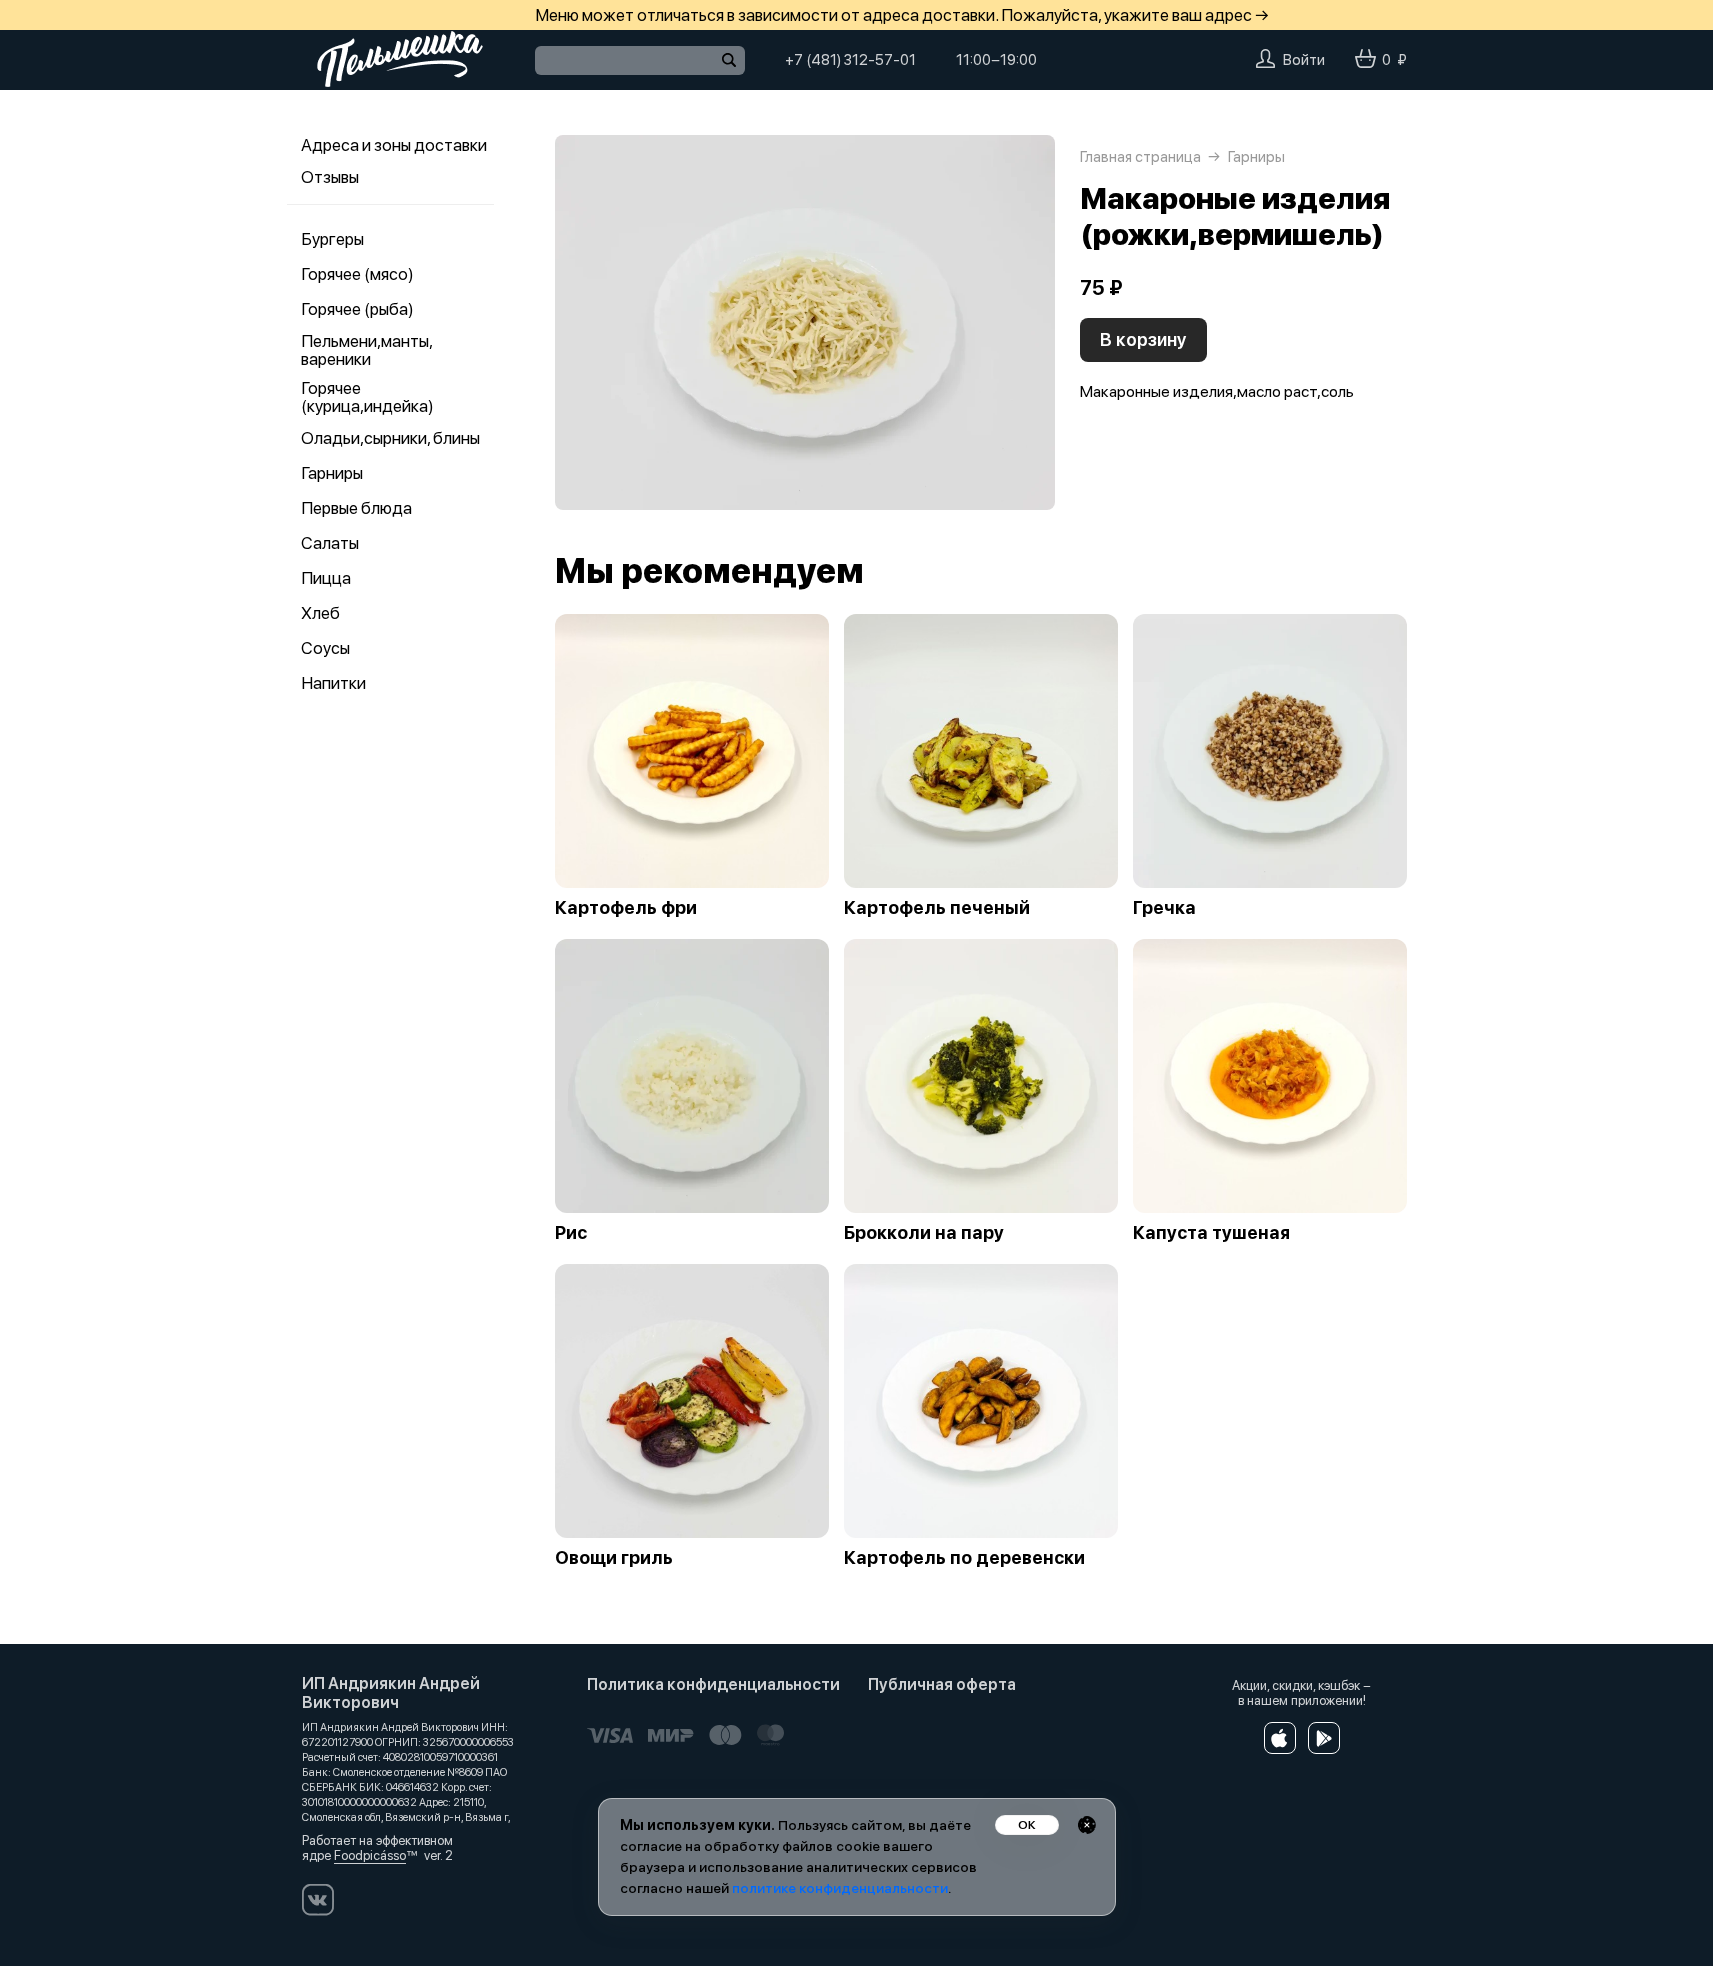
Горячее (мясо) (357, 274)
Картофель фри (626, 908)
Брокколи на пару (924, 1233)
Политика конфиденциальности (713, 1684)
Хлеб (320, 613)
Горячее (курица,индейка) (367, 397)
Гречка (1164, 908)
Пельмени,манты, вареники (366, 350)
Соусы (325, 648)
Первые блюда (356, 508)
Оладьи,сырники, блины (390, 438)
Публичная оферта (942, 1684)
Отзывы (330, 177)
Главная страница (1140, 157)
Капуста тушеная (1211, 1233)
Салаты (330, 543)
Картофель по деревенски (964, 1558)
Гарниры (332, 473)
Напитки (333, 683)
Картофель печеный (937, 908)
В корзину (1143, 339)
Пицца (326, 578)
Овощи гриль (614, 1558)
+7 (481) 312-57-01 (850, 60)
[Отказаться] (1087, 1825)
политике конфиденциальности (840, 1888)
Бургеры (332, 239)
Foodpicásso (370, 1855)
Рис (571, 1233)
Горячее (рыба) (357, 309)
